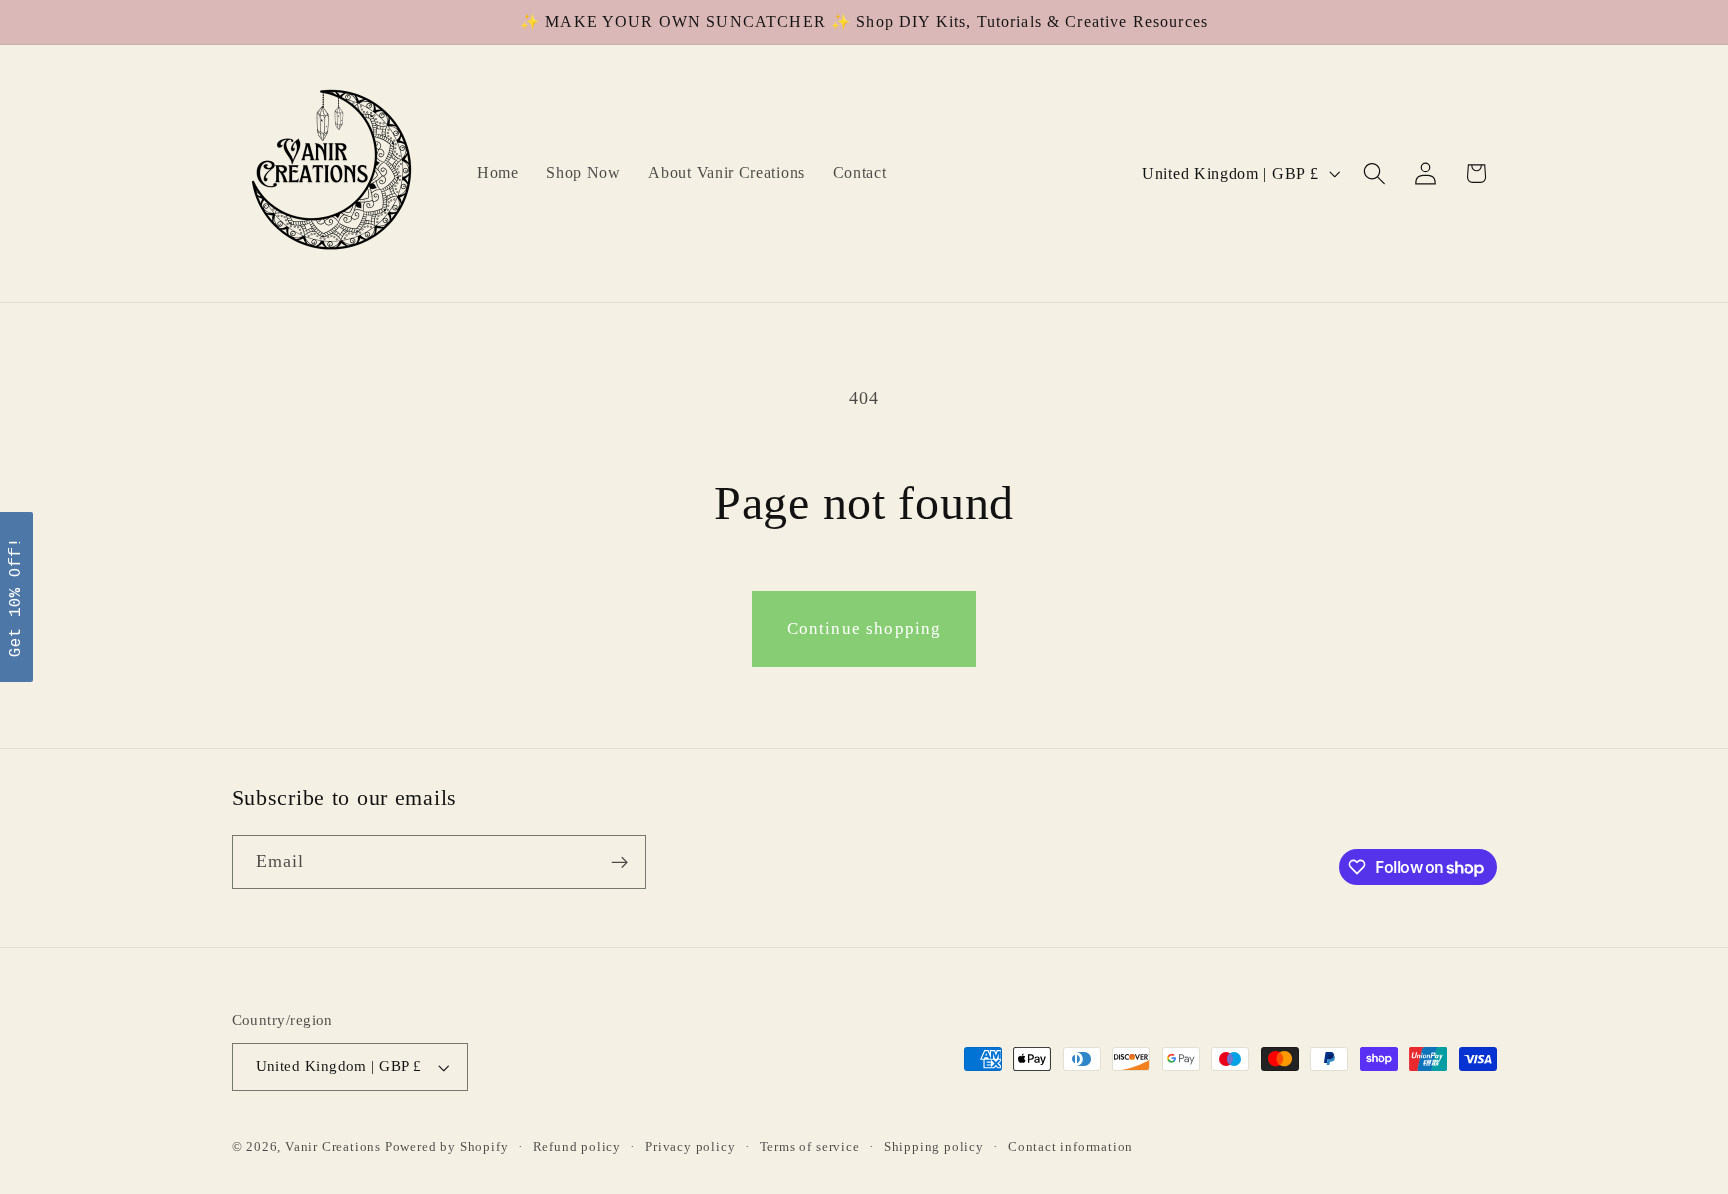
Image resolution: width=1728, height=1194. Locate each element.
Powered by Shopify (447, 1147)
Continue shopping (864, 628)
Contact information (1070, 1147)
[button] (1374, 173)
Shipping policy (934, 1147)
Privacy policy (690, 1147)
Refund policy (577, 1147)
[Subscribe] (619, 863)
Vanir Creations (335, 1147)
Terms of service (810, 1147)
